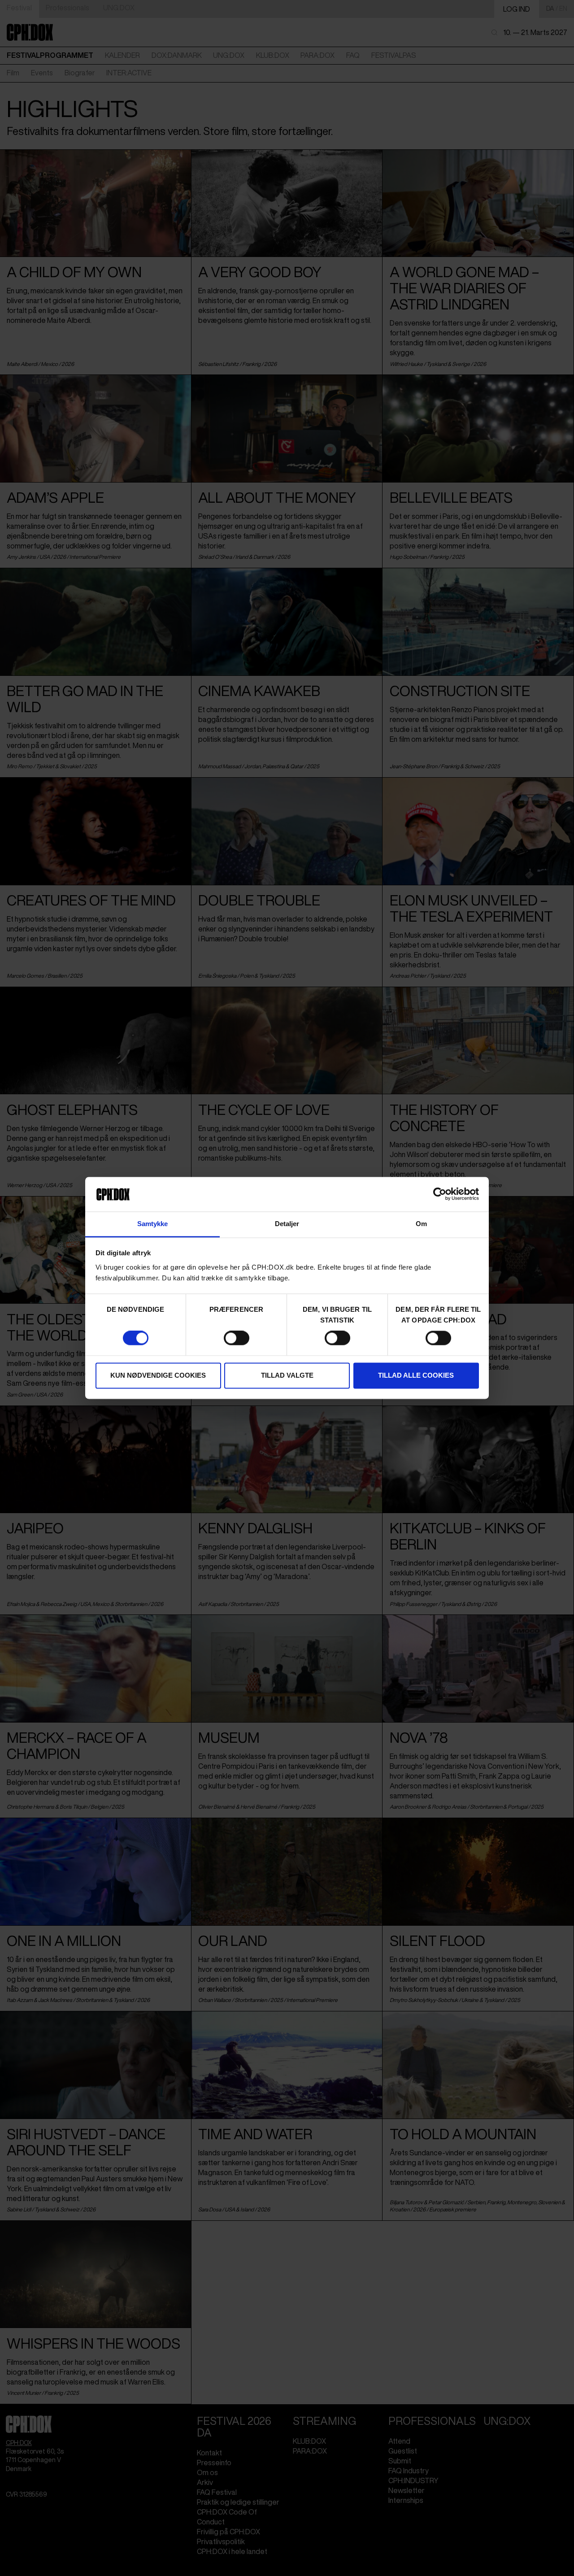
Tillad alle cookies (416, 1375)
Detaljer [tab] (287, 1224)
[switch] (237, 1338)
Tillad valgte (287, 1375)
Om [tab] (421, 1224)
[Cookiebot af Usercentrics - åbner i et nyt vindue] (440, 1194)
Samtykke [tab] (153, 1224)
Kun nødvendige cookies (158, 1375)
